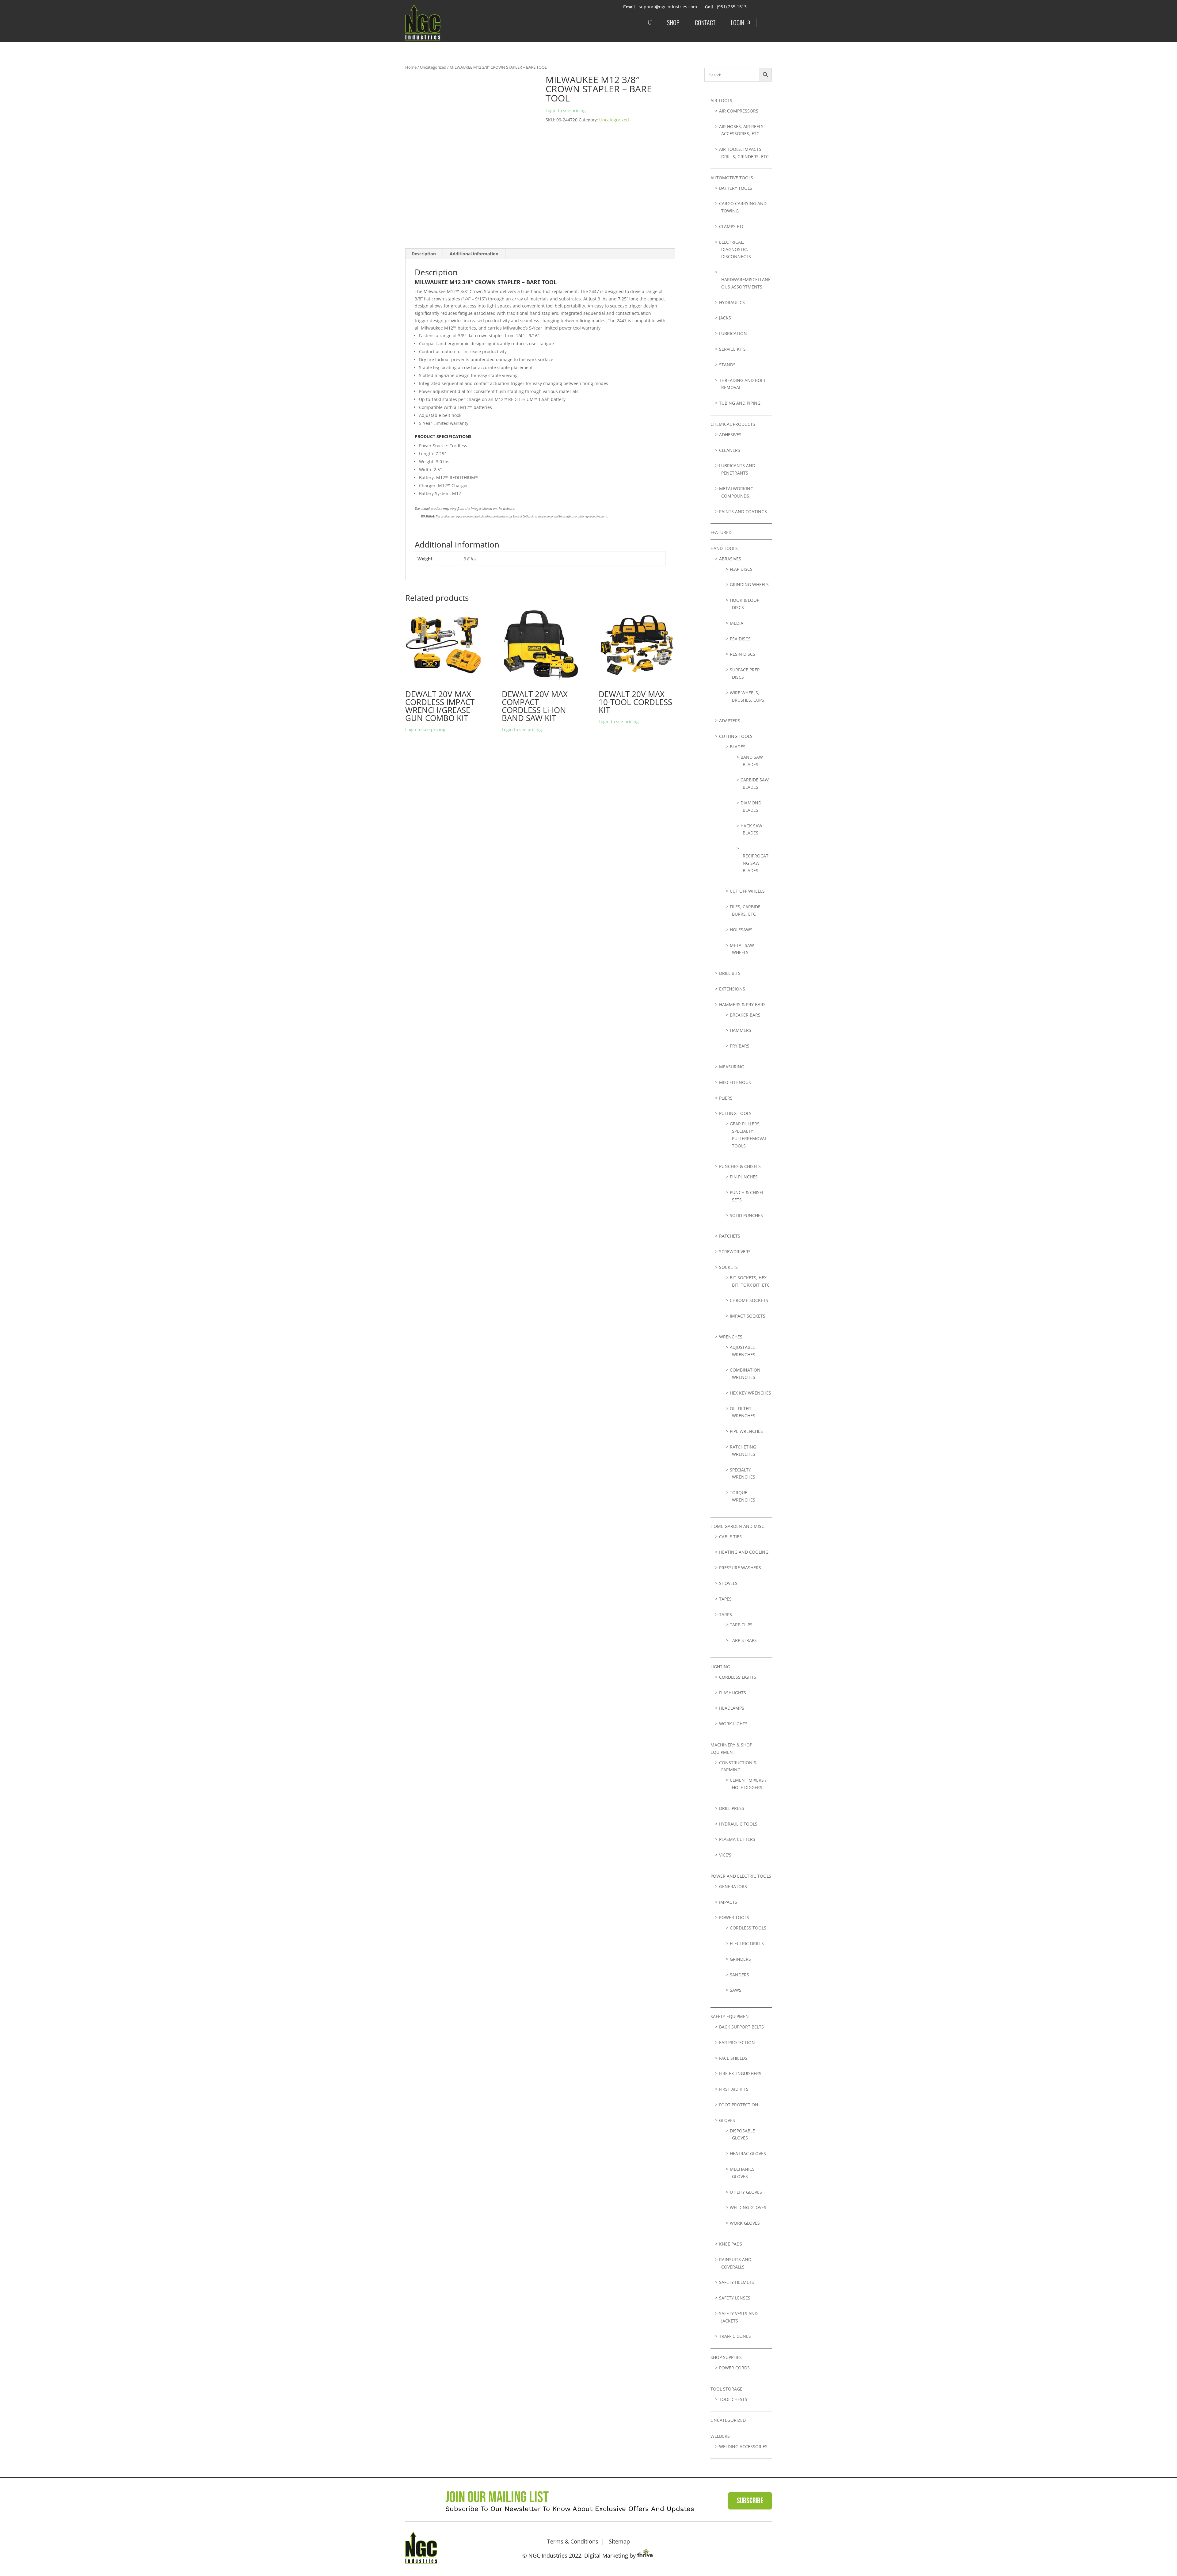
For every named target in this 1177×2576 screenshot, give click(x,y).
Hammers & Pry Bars (742, 1004)
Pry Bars (740, 1046)
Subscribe (750, 2501)
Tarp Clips (741, 1625)
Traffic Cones (735, 2336)
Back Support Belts (741, 2027)
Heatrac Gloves (748, 2153)
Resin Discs (743, 654)
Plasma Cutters (737, 1839)
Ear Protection (737, 2042)
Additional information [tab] (474, 254)
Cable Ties (730, 1537)
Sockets (728, 1267)
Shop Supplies (726, 2357)
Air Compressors (739, 111)
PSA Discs (740, 639)
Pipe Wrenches (746, 1431)
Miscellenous (735, 1082)
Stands (727, 365)
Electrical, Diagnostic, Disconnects (735, 249)
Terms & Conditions (573, 2541)
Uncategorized (433, 67)
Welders (720, 2436)
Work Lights (733, 1724)
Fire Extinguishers (740, 2073)
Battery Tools (736, 188)
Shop (673, 22)
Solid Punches (746, 1215)
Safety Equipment (731, 2016)
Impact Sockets (748, 1316)
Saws (736, 1990)
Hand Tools (724, 548)
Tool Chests (733, 2399)
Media (737, 623)
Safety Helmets (737, 2282)
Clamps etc (732, 226)
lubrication (733, 333)
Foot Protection (739, 2105)
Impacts (728, 1902)
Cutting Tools (736, 736)
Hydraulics (732, 302)
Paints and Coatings (743, 511)
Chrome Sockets (749, 1300)
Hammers (741, 1030)
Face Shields (733, 2058)
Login (737, 22)
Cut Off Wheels (747, 891)
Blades (738, 747)
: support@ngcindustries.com (667, 7)
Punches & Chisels (740, 1166)
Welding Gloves (748, 2207)
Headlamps (732, 1708)
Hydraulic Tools (738, 1824)
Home (411, 67)
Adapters (730, 721)
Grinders (740, 1959)
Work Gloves (745, 2223)
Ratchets (730, 1236)
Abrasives (730, 559)
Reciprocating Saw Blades (756, 863)
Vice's (725, 1855)
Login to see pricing (566, 111)
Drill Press (732, 1808)
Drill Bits (730, 973)
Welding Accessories (743, 2446)
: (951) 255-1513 (731, 7)
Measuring (732, 1067)
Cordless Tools (748, 1928)
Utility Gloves (746, 2192)
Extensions (732, 989)
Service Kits (732, 349)
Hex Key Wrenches (750, 1393)
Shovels (728, 1583)
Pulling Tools (735, 1113)
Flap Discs (741, 569)
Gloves (727, 2120)
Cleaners (730, 450)
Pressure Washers (740, 1568)
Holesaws (741, 930)
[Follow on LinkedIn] (764, 2547)
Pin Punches (744, 1177)
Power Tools (734, 1917)
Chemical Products (733, 424)
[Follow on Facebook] (745, 2547)
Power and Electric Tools (741, 1876)
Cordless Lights (738, 1677)
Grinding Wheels (749, 584)
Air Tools (721, 100)
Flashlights (733, 1693)
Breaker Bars (745, 1015)
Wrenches (731, 1337)
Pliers (726, 1098)
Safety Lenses (735, 2298)
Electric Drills (747, 1943)
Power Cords (734, 2368)
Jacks (725, 318)
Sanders (739, 1975)
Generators (733, 1886)
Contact (705, 22)
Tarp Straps (743, 1640)
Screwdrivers (735, 1252)
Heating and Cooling (744, 1552)
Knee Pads (731, 2244)
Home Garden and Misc (737, 1526)
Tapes (725, 1599)
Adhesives (730, 435)
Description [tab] (424, 254)
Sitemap (619, 2541)
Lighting (720, 1667)
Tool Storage (726, 2389)
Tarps (726, 1614)
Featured (721, 532)
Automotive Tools (732, 178)
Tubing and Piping (740, 403)
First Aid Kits (734, 2089)
